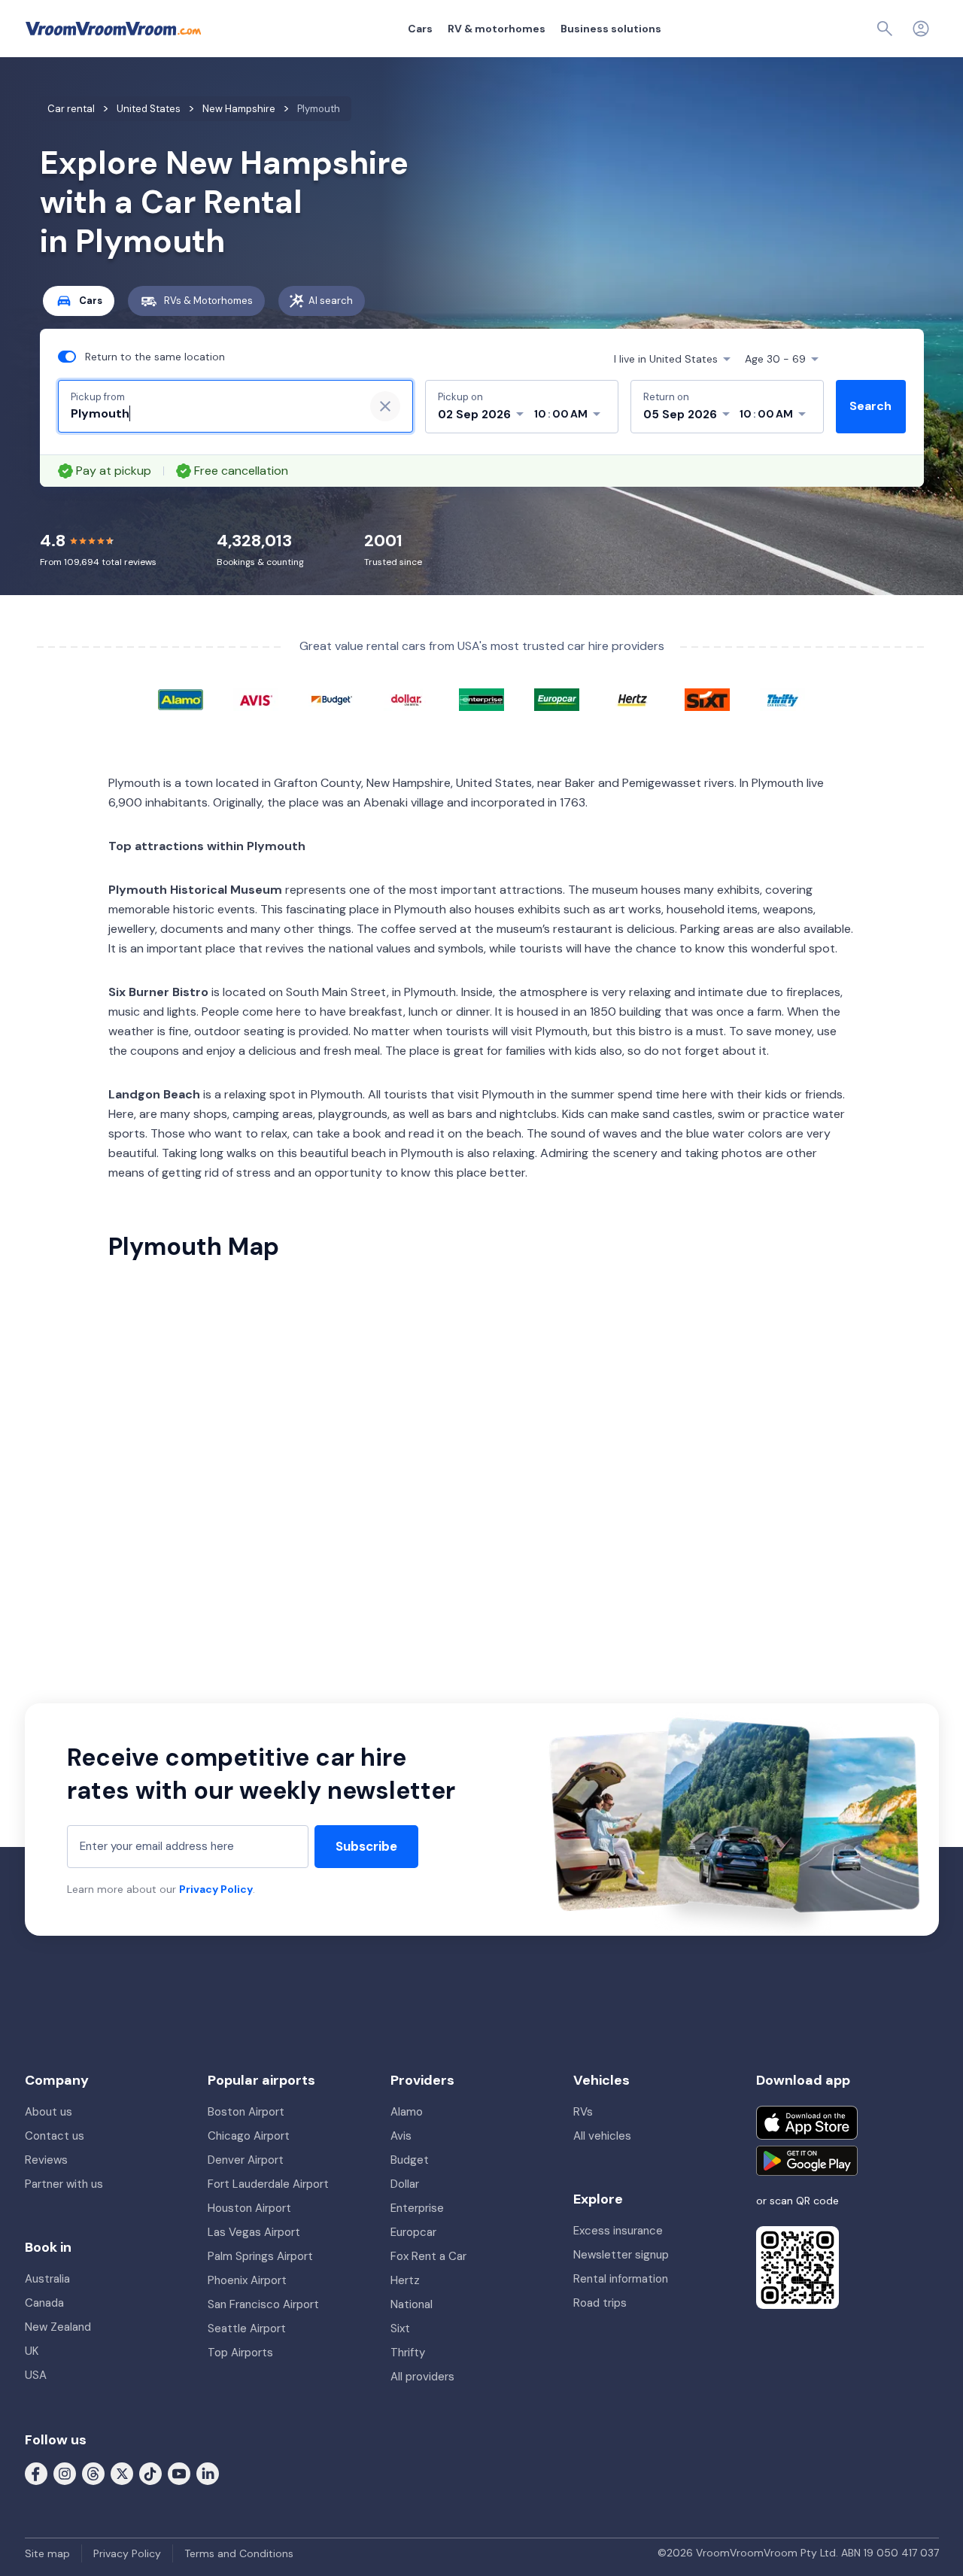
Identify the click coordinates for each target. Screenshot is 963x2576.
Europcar (413, 2232)
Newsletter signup (621, 2255)
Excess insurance (618, 2231)
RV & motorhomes (497, 29)
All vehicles (602, 2136)
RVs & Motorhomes (208, 301)
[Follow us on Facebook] (36, 2473)
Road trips (600, 2303)
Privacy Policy (216, 1889)
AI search (331, 301)
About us (49, 2112)
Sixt (400, 2328)
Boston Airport (246, 2112)
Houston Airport (249, 2208)
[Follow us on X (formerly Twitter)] (122, 2473)
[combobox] (211, 414)
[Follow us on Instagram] (65, 2473)
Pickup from (98, 397)
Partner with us (64, 2184)
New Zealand (58, 2327)
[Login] (921, 29)
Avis (401, 2136)
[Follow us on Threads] (93, 2473)
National (412, 2304)
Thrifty (408, 2353)
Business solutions (611, 29)
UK (32, 2351)
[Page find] (885, 29)
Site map (47, 2553)
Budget (410, 2160)
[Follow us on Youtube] (179, 2473)
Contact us (55, 2136)
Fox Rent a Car (428, 2256)
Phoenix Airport (247, 2280)
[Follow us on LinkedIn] (208, 2473)
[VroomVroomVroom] (113, 29)
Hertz (405, 2280)
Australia (47, 2279)
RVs (583, 2112)
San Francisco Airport (263, 2304)
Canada (44, 2303)
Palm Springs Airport (260, 2256)
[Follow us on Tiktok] (150, 2473)
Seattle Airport (247, 2328)
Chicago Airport (249, 2136)
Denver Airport (246, 2160)
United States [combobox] (666, 359)
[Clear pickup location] (385, 406)
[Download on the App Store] (807, 2123)
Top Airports (240, 2353)
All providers (422, 2377)
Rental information (621, 2279)
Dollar (405, 2184)
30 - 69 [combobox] (775, 359)
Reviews (46, 2160)
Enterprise (417, 2208)
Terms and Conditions (239, 2553)
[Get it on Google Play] (807, 2161)
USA (36, 2375)
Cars (420, 29)
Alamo (407, 2112)
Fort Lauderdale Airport (268, 2184)
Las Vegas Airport (254, 2232)
